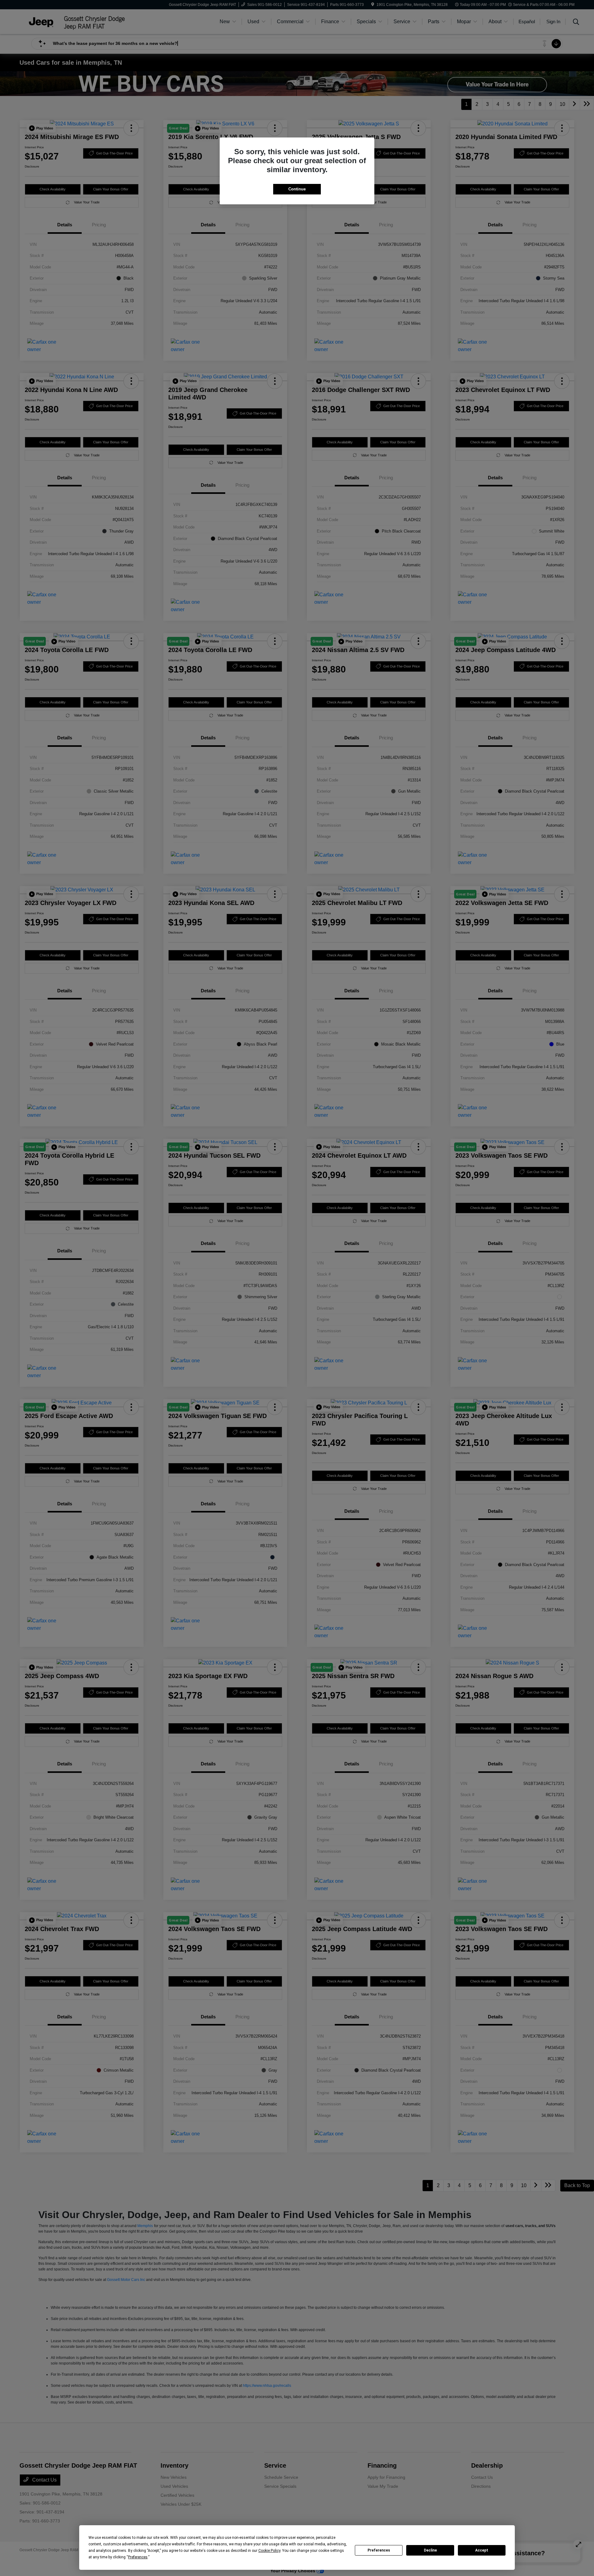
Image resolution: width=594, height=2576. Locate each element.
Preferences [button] (138, 2557)
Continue (297, 189)
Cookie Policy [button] (269, 2551)
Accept (482, 2550)
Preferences (379, 2550)
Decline (430, 2550)
